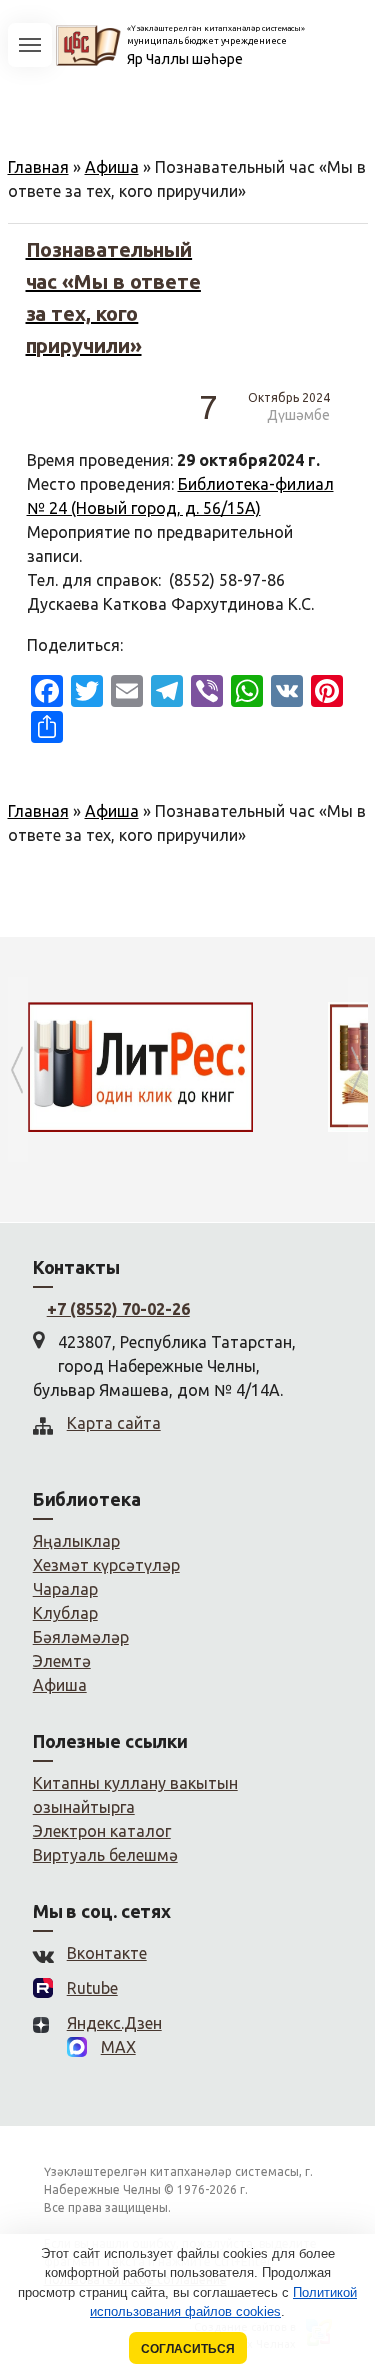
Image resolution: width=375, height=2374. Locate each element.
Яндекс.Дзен (114, 2023)
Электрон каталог (102, 1831)
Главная (38, 167)
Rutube (92, 1988)
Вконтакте (107, 1953)
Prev (18, 1069)
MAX (118, 2047)
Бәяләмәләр (81, 1637)
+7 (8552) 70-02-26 (118, 1309)
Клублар (65, 1613)
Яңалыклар (76, 1541)
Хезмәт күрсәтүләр (106, 1565)
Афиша (112, 167)
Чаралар (65, 1589)
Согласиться (188, 2348)
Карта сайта (114, 1423)
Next (358, 1069)
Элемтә (62, 1661)
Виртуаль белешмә (105, 1855)
